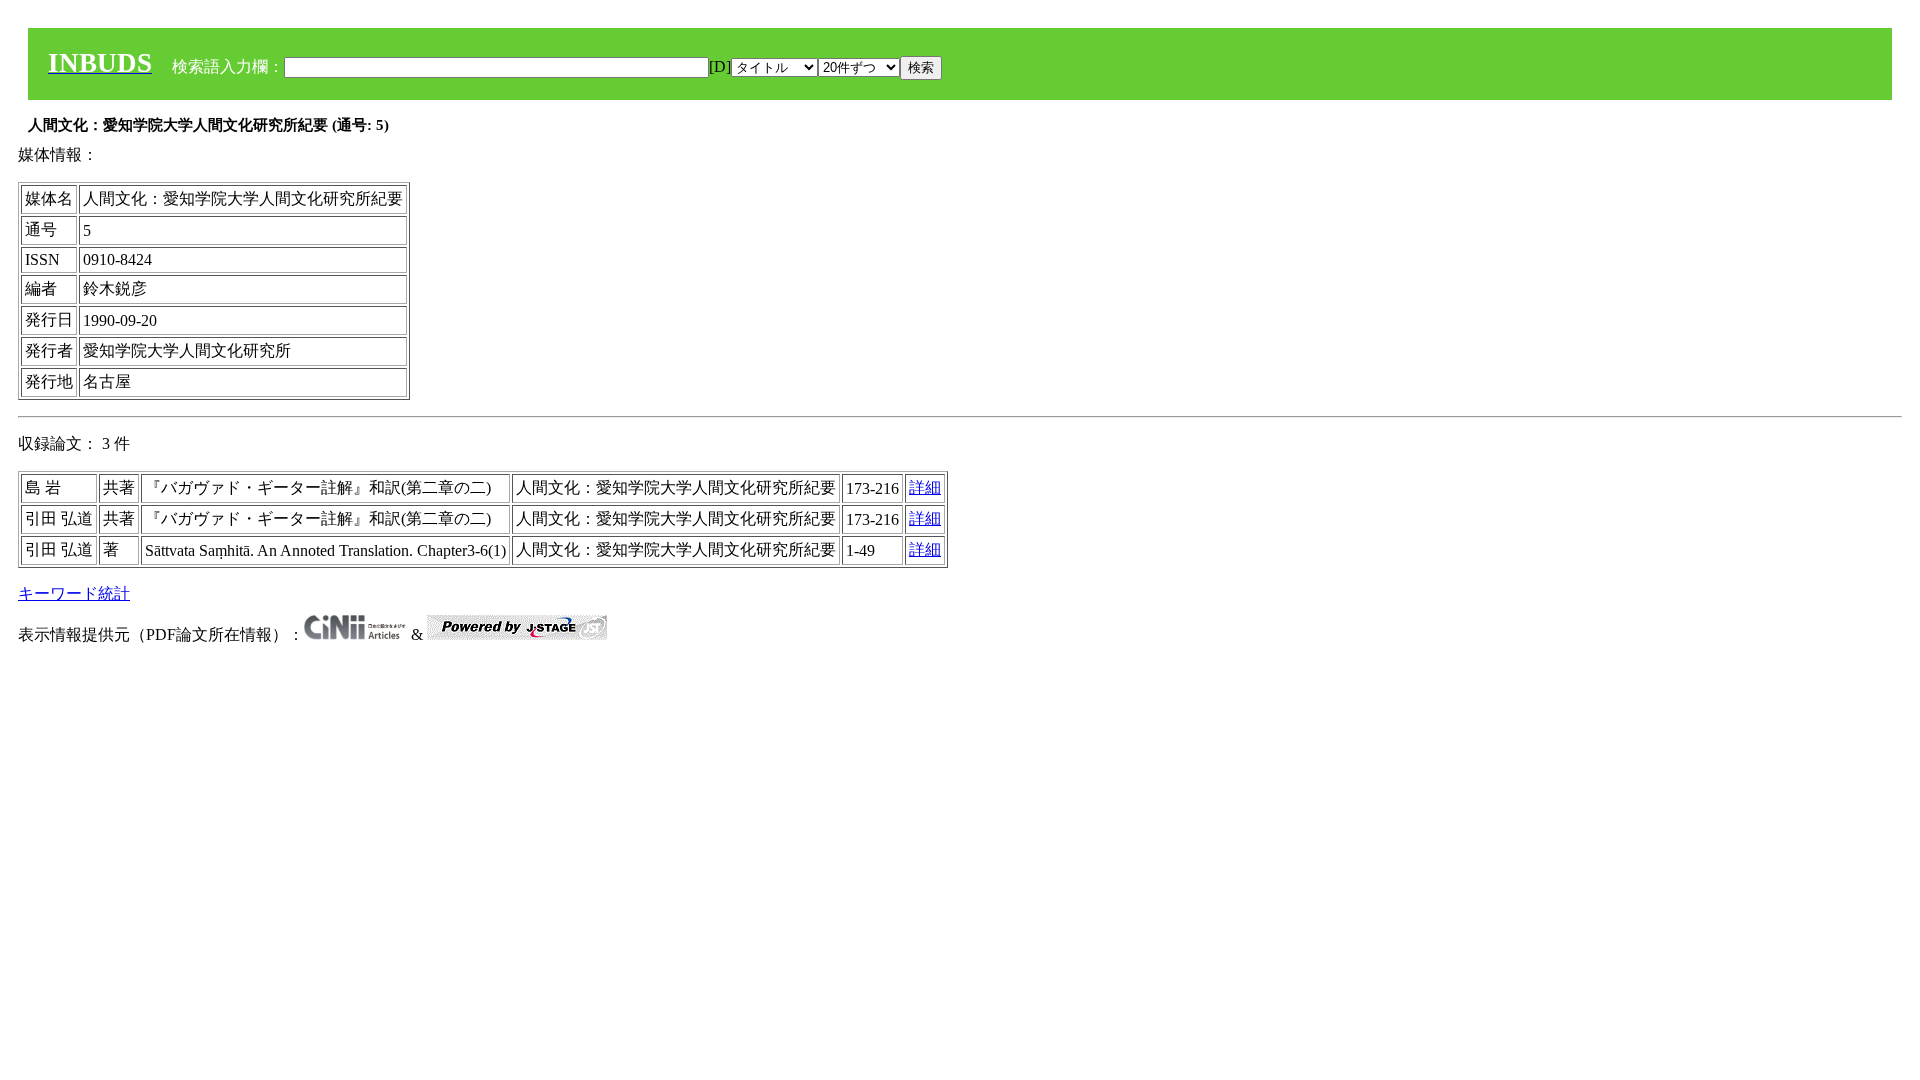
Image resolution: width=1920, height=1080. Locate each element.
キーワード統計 (74, 593)
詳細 (925, 487)
